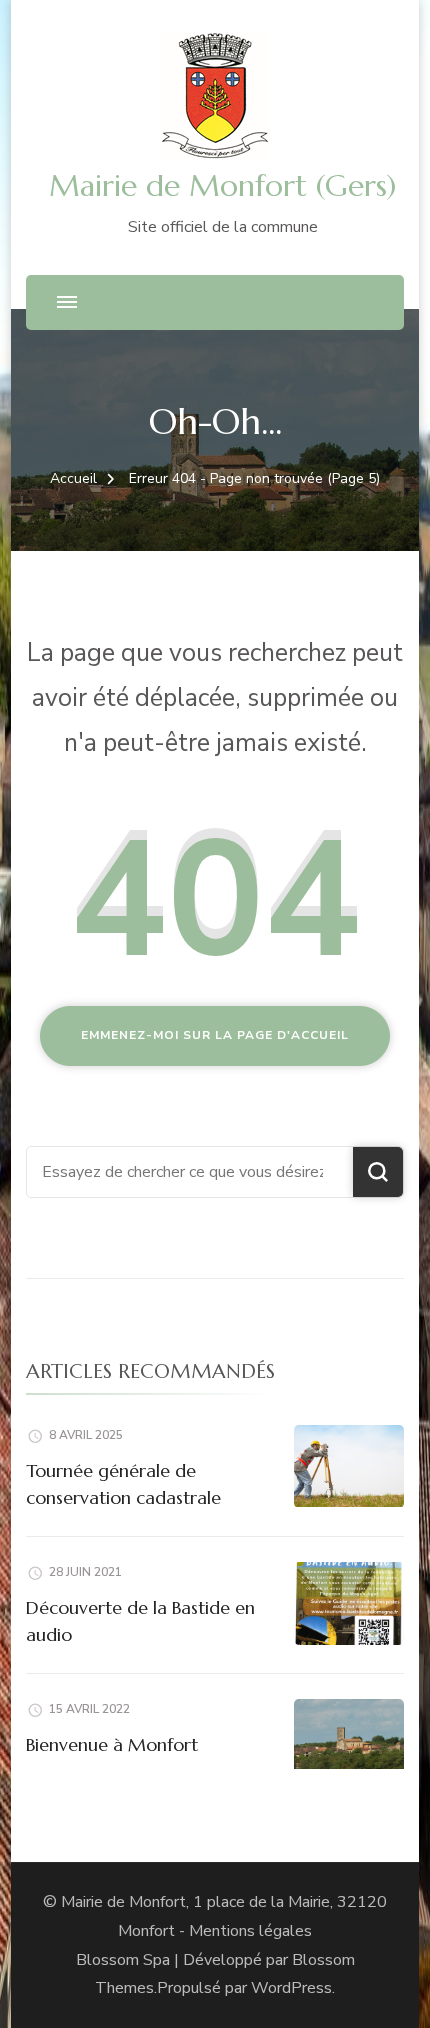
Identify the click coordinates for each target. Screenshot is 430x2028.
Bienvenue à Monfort (112, 1744)
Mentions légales (250, 1931)
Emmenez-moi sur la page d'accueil (215, 1035)
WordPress (291, 1988)
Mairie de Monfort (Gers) (222, 185)
